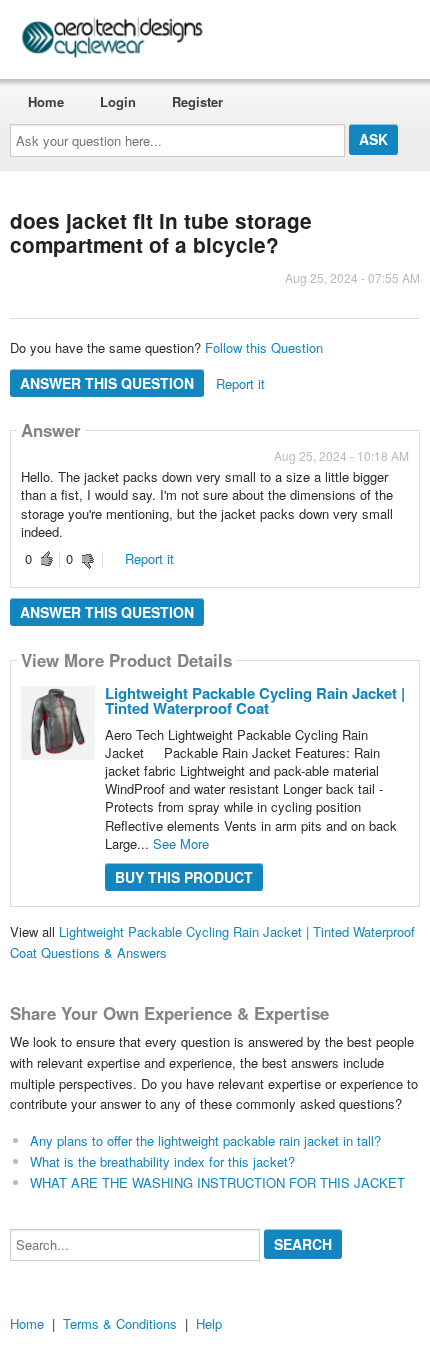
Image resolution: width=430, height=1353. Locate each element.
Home (46, 101)
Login (118, 101)
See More (181, 843)
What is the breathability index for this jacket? (162, 1161)
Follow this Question (264, 347)
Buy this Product (184, 877)
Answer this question (107, 383)
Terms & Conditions (120, 1323)
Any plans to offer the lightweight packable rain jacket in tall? (205, 1140)
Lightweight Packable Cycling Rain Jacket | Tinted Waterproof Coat (255, 700)
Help (209, 1323)
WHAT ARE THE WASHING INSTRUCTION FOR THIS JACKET (217, 1182)
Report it (240, 383)
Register (197, 101)
